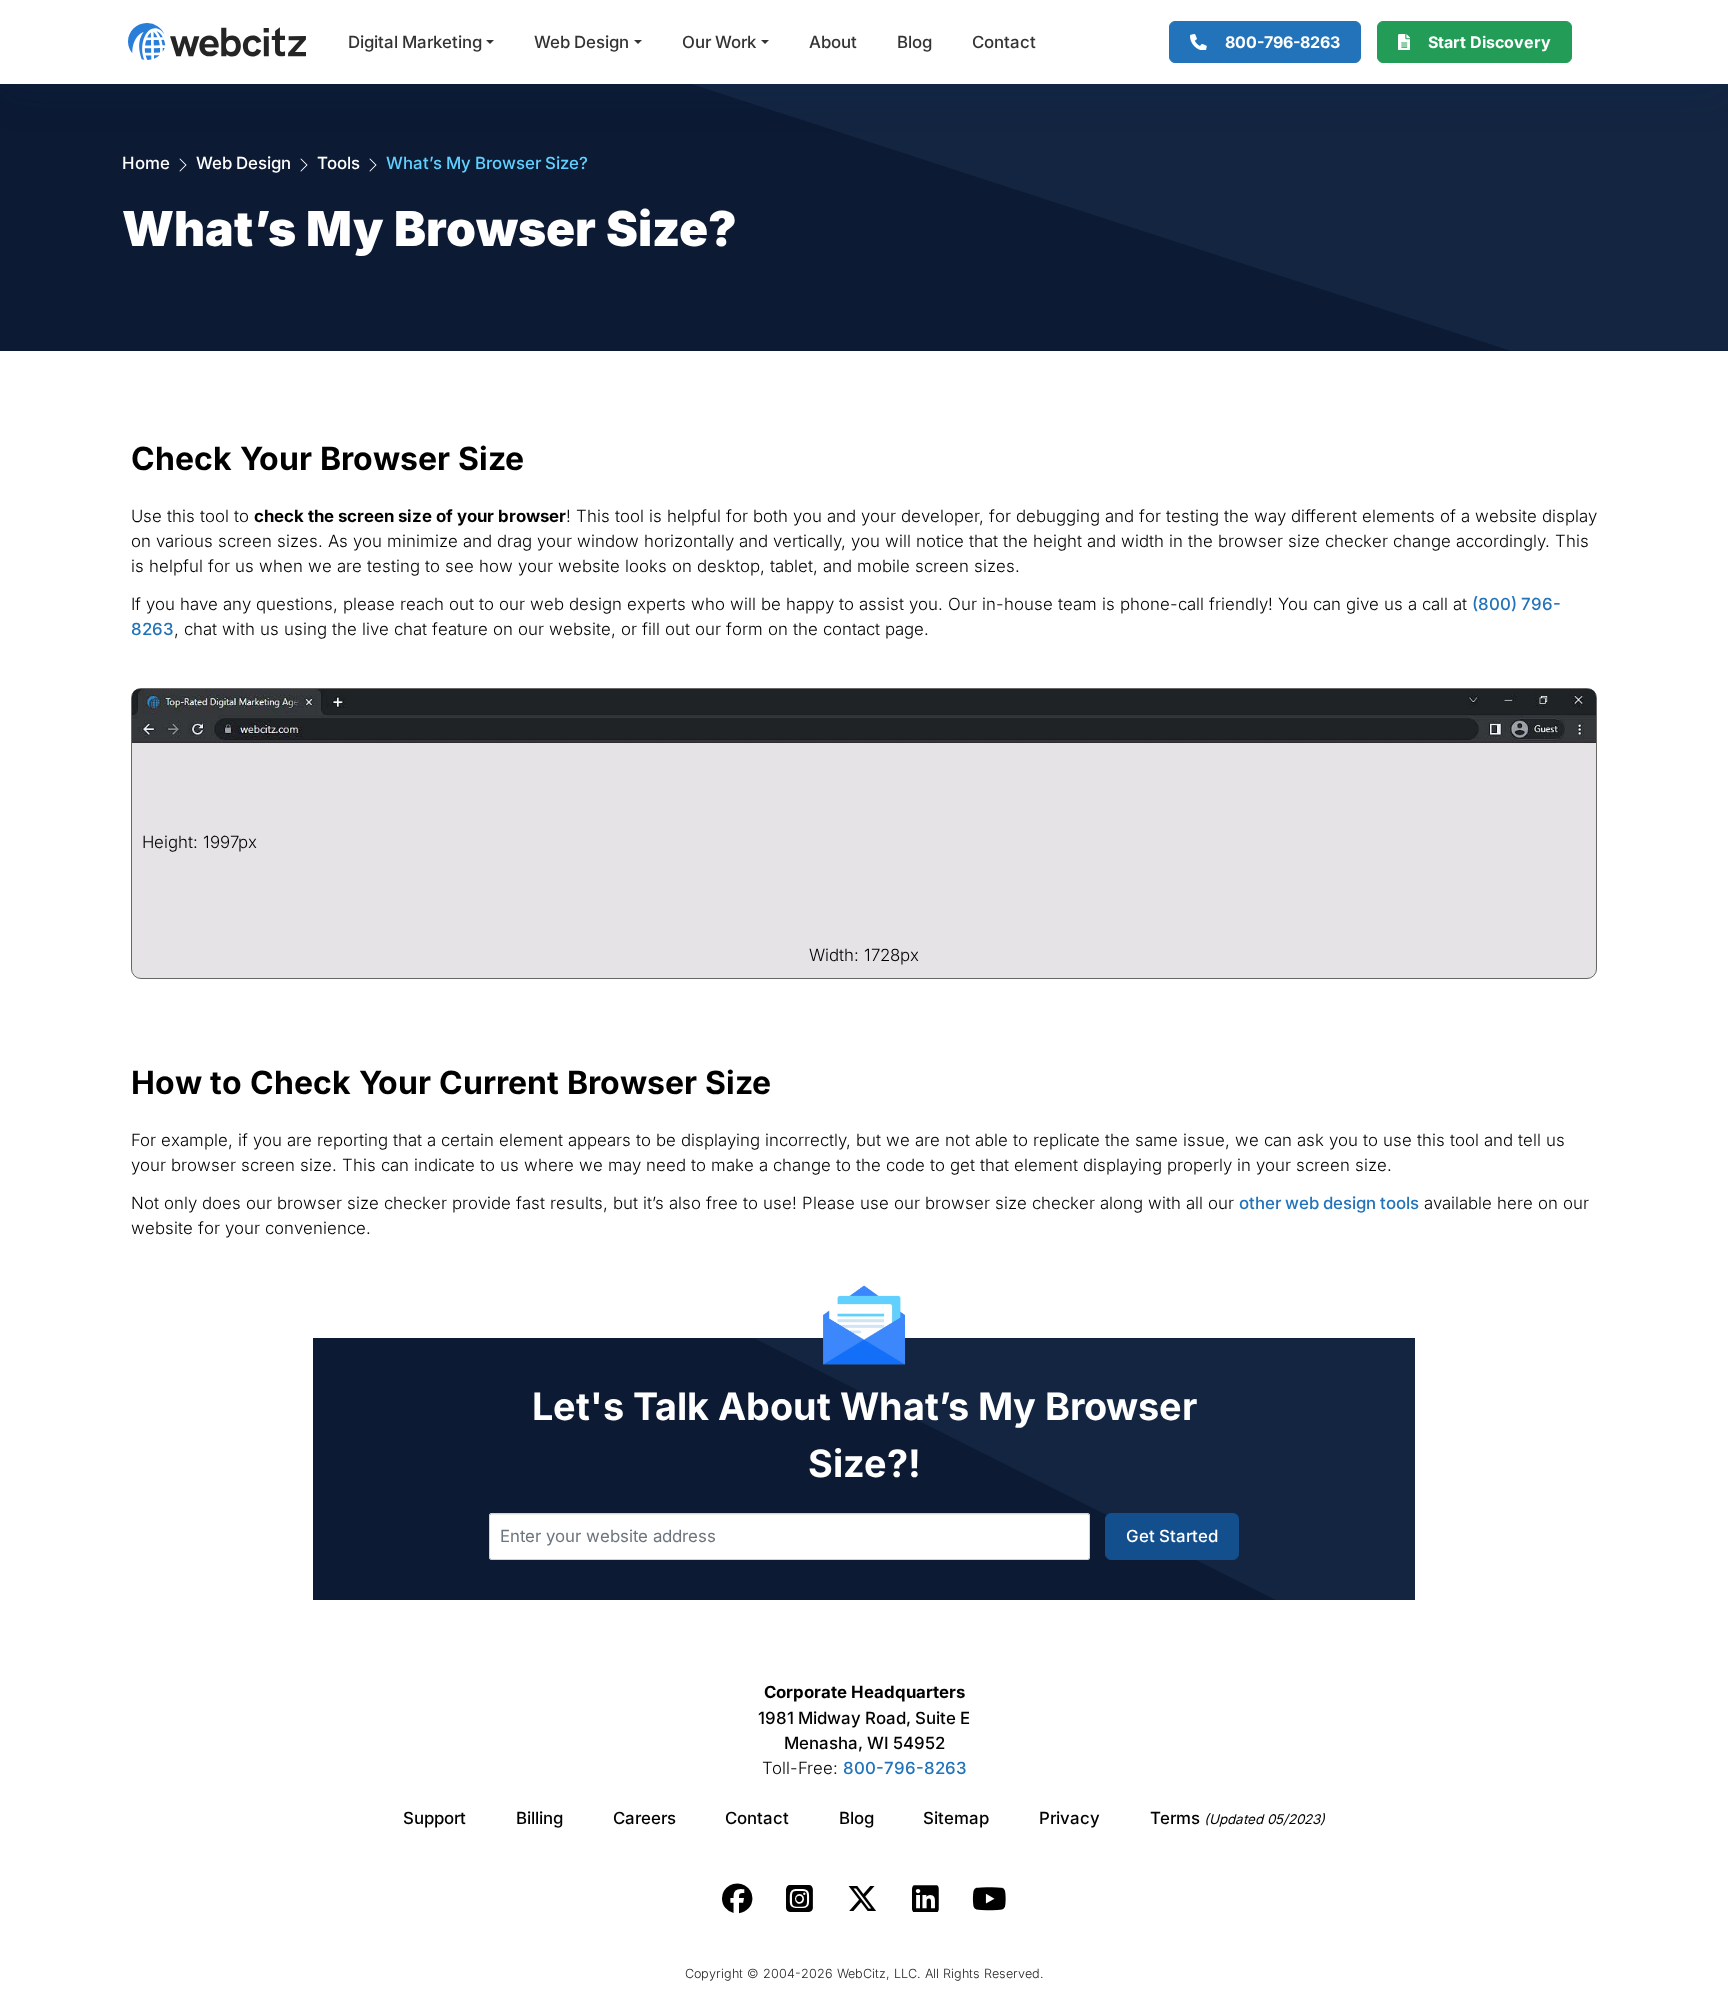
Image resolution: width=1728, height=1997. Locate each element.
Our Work (719, 42)
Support (434, 1818)
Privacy (1069, 1818)
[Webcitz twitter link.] (862, 1899)
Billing (539, 1818)
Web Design (581, 42)
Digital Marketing (415, 42)
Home (146, 163)
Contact (1004, 42)
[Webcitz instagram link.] (799, 1899)
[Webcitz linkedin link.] (925, 1899)
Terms (1237, 1818)
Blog (914, 42)
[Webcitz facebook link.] (737, 1899)
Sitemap (956, 1818)
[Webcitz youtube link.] (989, 1899)
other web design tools (1329, 1203)
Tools (338, 163)
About (833, 42)
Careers (644, 1818)
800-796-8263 (905, 1768)
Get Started (1172, 1536)
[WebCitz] (217, 41)
